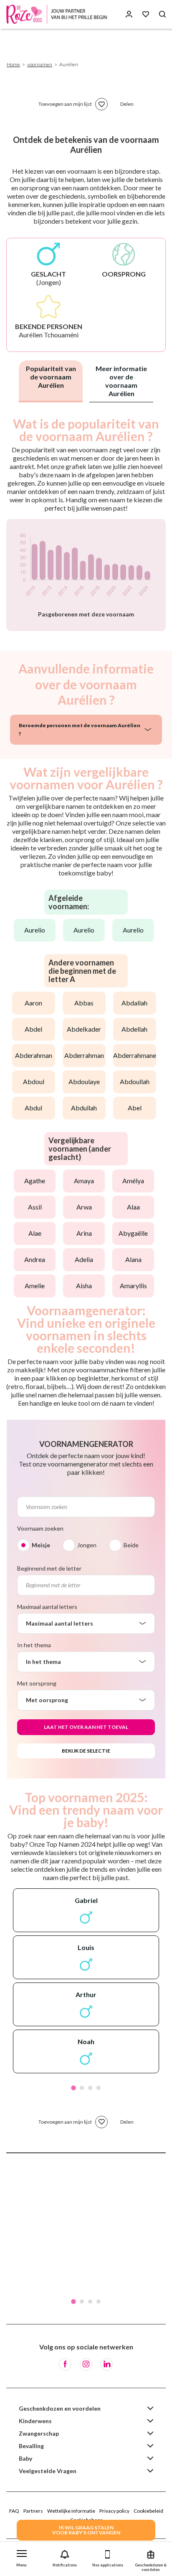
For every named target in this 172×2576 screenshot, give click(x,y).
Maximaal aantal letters (47, 1607)
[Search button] (162, 14)
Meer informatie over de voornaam (121, 381)
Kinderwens (35, 2421)
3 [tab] (90, 2088)
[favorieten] (101, 104)
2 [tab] (82, 2088)
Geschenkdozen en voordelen (60, 2408)
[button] (21, 2557)
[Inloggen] (129, 14)
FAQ (14, 2511)
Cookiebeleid (148, 2511)
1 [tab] (73, 2088)
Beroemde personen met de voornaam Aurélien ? (80, 729)
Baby (25, 2458)
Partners (33, 2511)
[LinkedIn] (107, 2364)
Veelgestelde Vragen (48, 2471)
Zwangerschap (39, 2433)
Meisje (41, 1545)
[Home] (58, 14)
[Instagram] (86, 2364)
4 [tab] (99, 2088)
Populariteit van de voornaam (51, 377)
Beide (131, 1545)
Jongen (87, 1545)
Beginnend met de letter (49, 1568)
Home (13, 64)
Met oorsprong (37, 1683)
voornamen (40, 64)
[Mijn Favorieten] (146, 14)
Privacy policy (114, 2511)
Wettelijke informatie (71, 2511)
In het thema (34, 1645)
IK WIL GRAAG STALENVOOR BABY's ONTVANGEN (86, 2530)
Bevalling (31, 2446)
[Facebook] (65, 2364)
